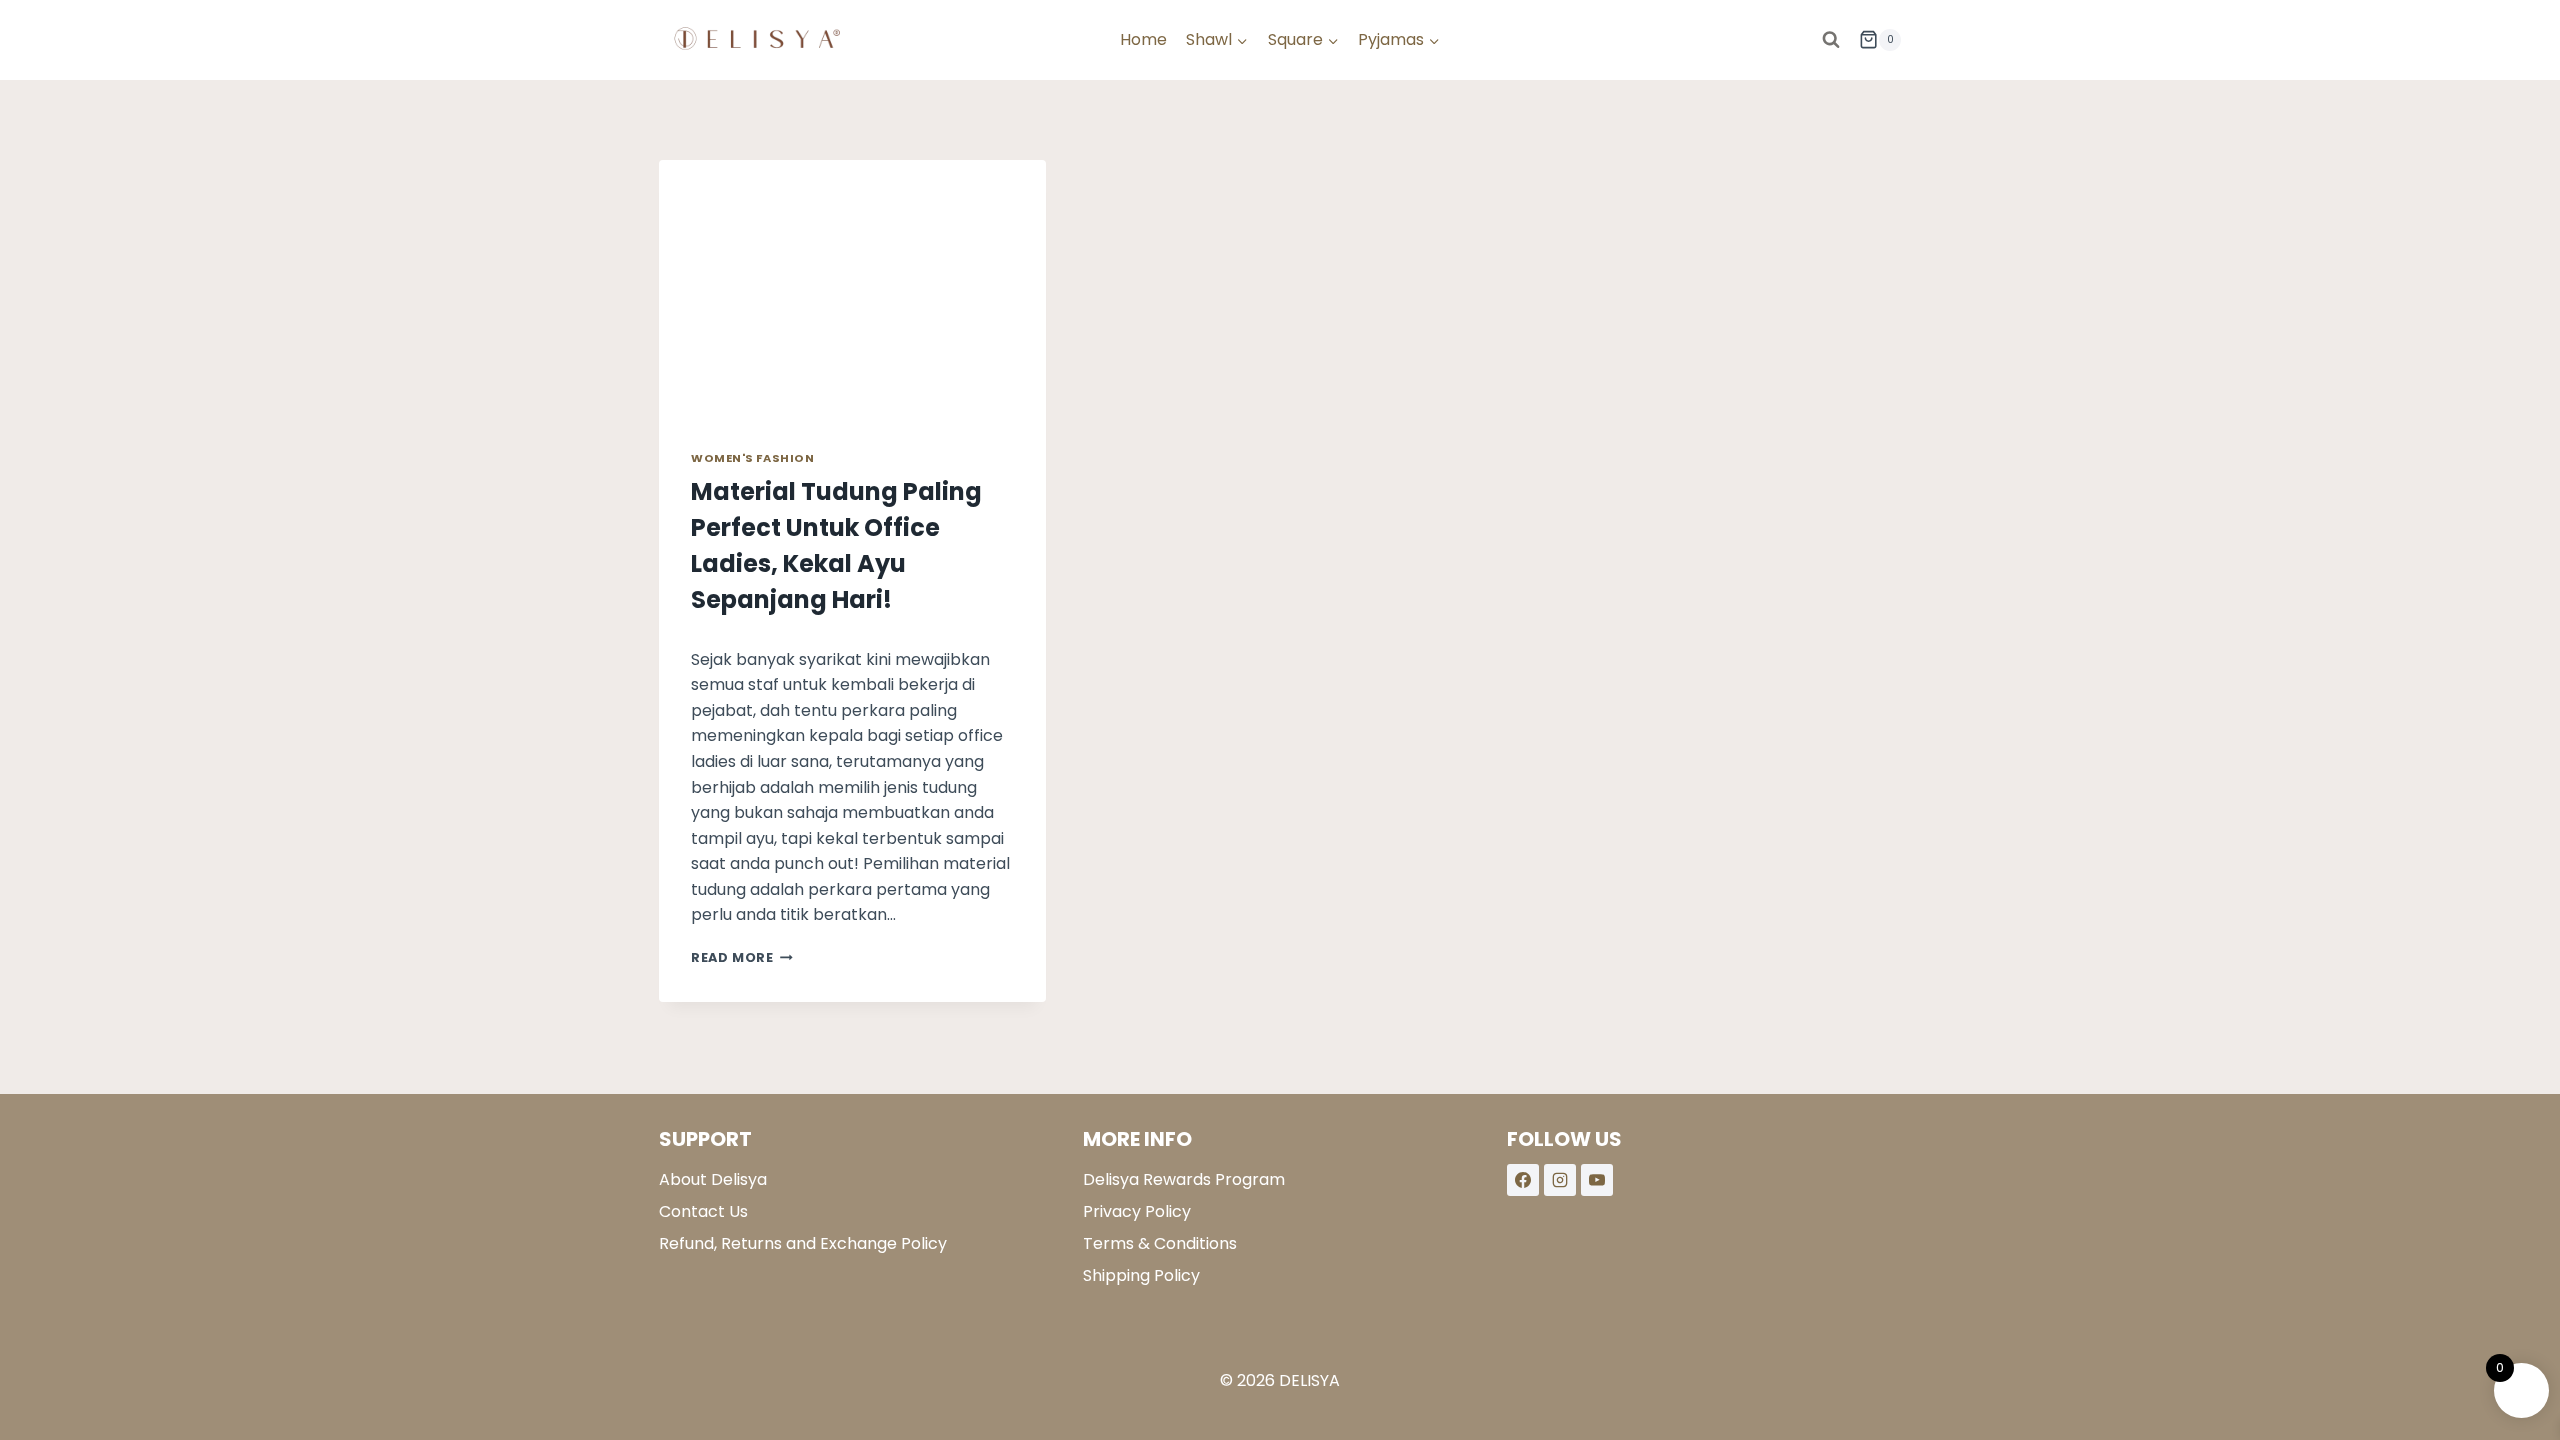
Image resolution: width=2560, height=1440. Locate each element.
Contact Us (703, 1211)
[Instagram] (1560, 1180)
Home (1143, 39)
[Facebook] (1523, 1180)
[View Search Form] (1831, 40)
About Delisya (713, 1179)
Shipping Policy (1141, 1275)
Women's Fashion (752, 458)
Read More (742, 957)
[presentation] (852, 289)
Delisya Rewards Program (1184, 1179)
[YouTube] (1597, 1180)
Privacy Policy (1137, 1211)
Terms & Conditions (1160, 1243)
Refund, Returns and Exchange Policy (803, 1243)
